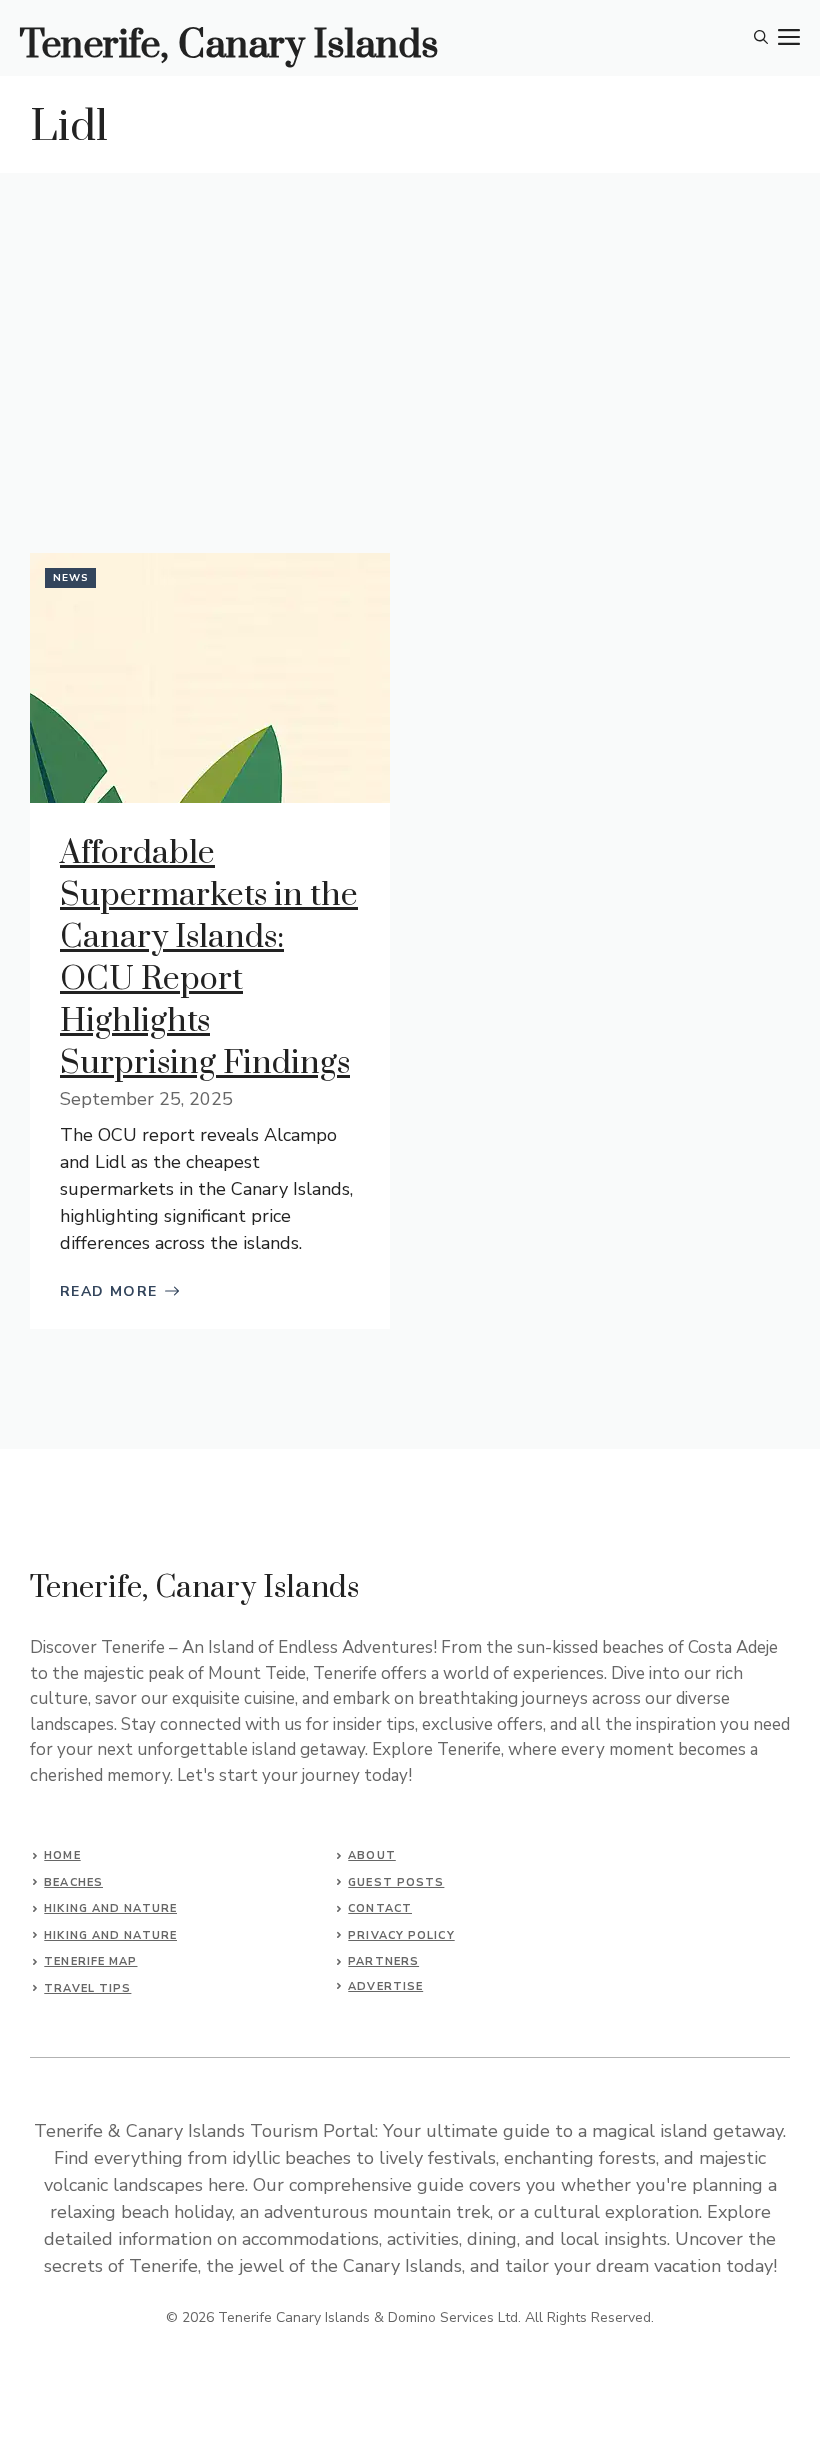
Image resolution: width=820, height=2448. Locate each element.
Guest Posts (396, 1882)
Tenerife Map (90, 1961)
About (372, 1855)
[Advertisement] (410, 323)
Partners (383, 1961)
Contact (380, 1908)
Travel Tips (87, 1988)
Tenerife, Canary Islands (229, 45)
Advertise (385, 1986)
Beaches (73, 1882)
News (71, 578)
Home (62, 1855)
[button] (761, 38)
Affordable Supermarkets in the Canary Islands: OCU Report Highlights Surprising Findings (209, 958)
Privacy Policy (401, 1935)
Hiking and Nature (110, 1908)
